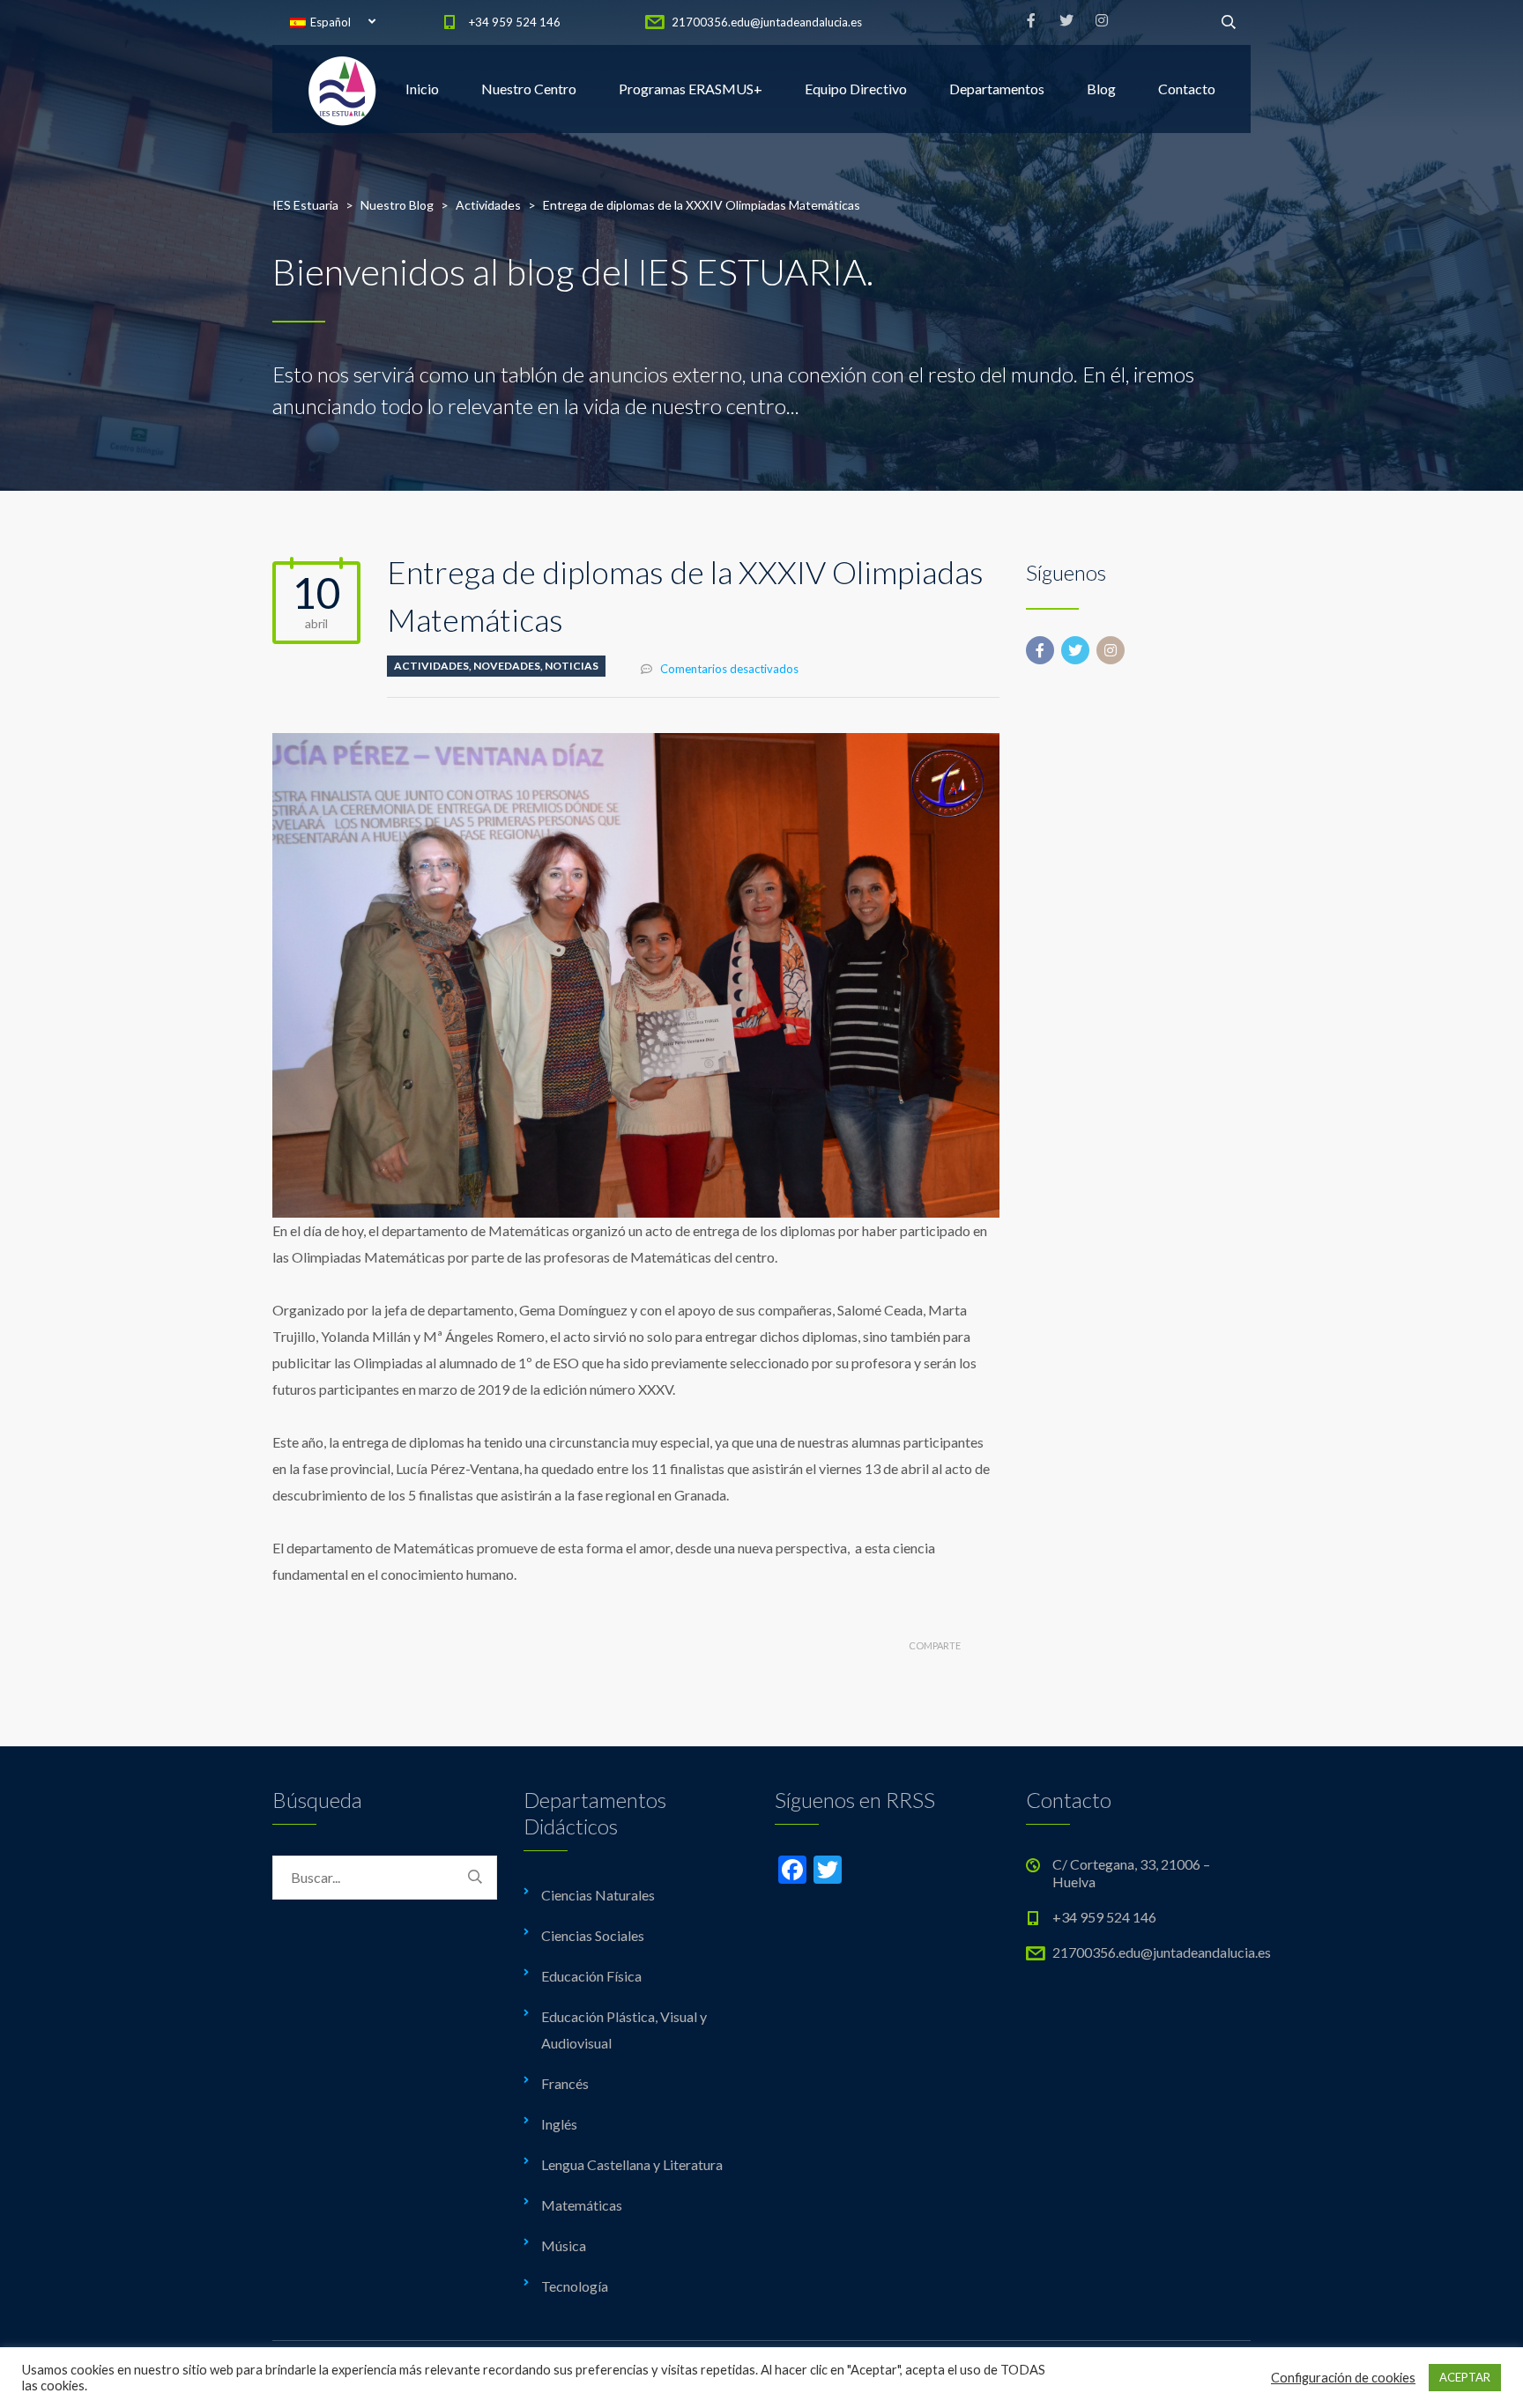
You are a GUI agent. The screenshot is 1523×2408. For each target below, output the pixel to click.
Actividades (431, 666)
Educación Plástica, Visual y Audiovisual (624, 2030)
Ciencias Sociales (593, 1935)
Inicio (422, 89)
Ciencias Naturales (598, 1895)
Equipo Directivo (856, 89)
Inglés (559, 2124)
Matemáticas (582, 2205)
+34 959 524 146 (515, 22)
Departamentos (997, 89)
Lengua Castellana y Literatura (632, 2164)
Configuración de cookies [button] (1343, 2378)
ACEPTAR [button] (1465, 2377)
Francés (565, 2083)
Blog (1101, 89)
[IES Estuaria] (343, 89)
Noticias (572, 666)
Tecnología (575, 2286)
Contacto (1187, 89)
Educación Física (591, 1976)
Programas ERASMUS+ (691, 89)
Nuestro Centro (529, 89)
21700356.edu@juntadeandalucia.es (767, 22)
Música (564, 2245)
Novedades (507, 666)
